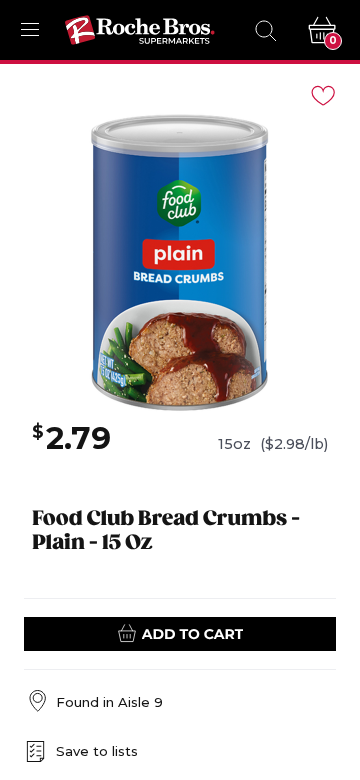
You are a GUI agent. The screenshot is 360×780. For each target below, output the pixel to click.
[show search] (265, 30)
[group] (180, 263)
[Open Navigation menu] (30, 30)
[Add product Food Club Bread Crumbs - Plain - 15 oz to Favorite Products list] (322, 94)
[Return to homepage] (140, 30)
